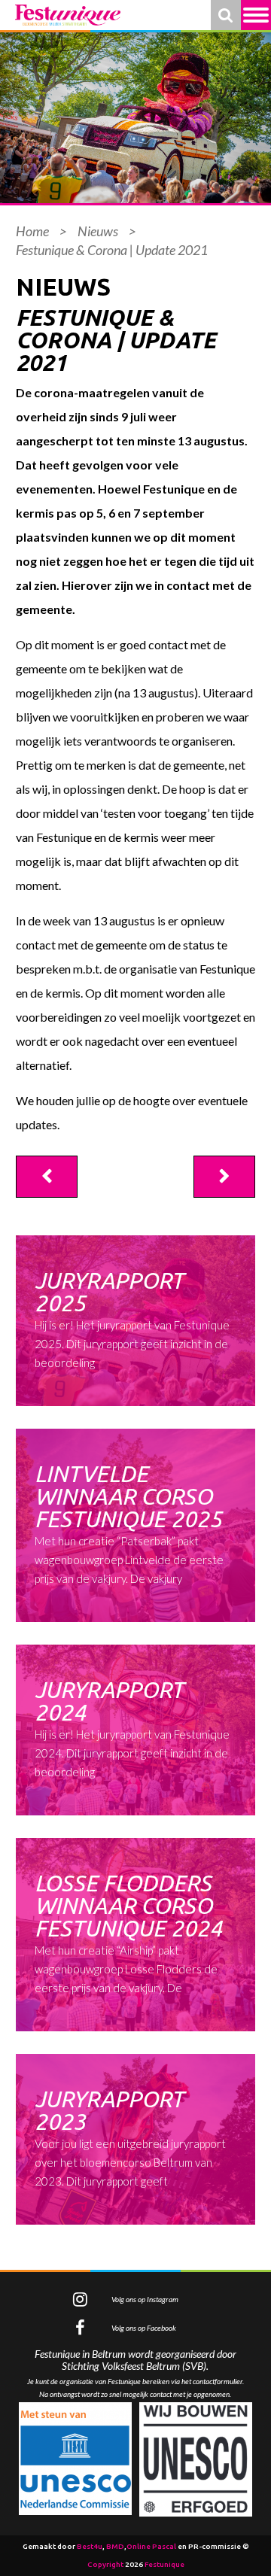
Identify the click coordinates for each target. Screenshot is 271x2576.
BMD (115, 2546)
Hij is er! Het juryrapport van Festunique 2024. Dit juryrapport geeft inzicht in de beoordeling (132, 1728)
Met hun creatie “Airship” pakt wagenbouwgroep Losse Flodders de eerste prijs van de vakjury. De (128, 1932)
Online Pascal (151, 2546)
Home (32, 231)
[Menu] (256, 15)
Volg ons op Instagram (145, 2299)
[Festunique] (68, 15)
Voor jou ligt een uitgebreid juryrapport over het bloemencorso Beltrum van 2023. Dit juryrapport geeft (130, 2137)
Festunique (164, 2564)
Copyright (105, 2564)
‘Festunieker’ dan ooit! (47, 1177)
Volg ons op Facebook (144, 2328)
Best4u (90, 2546)
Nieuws (98, 231)
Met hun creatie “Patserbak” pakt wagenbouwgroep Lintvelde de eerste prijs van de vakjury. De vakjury (129, 1523)
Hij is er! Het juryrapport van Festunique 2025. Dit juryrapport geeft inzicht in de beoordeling (132, 1318)
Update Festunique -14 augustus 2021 (224, 1177)
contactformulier (218, 2381)
